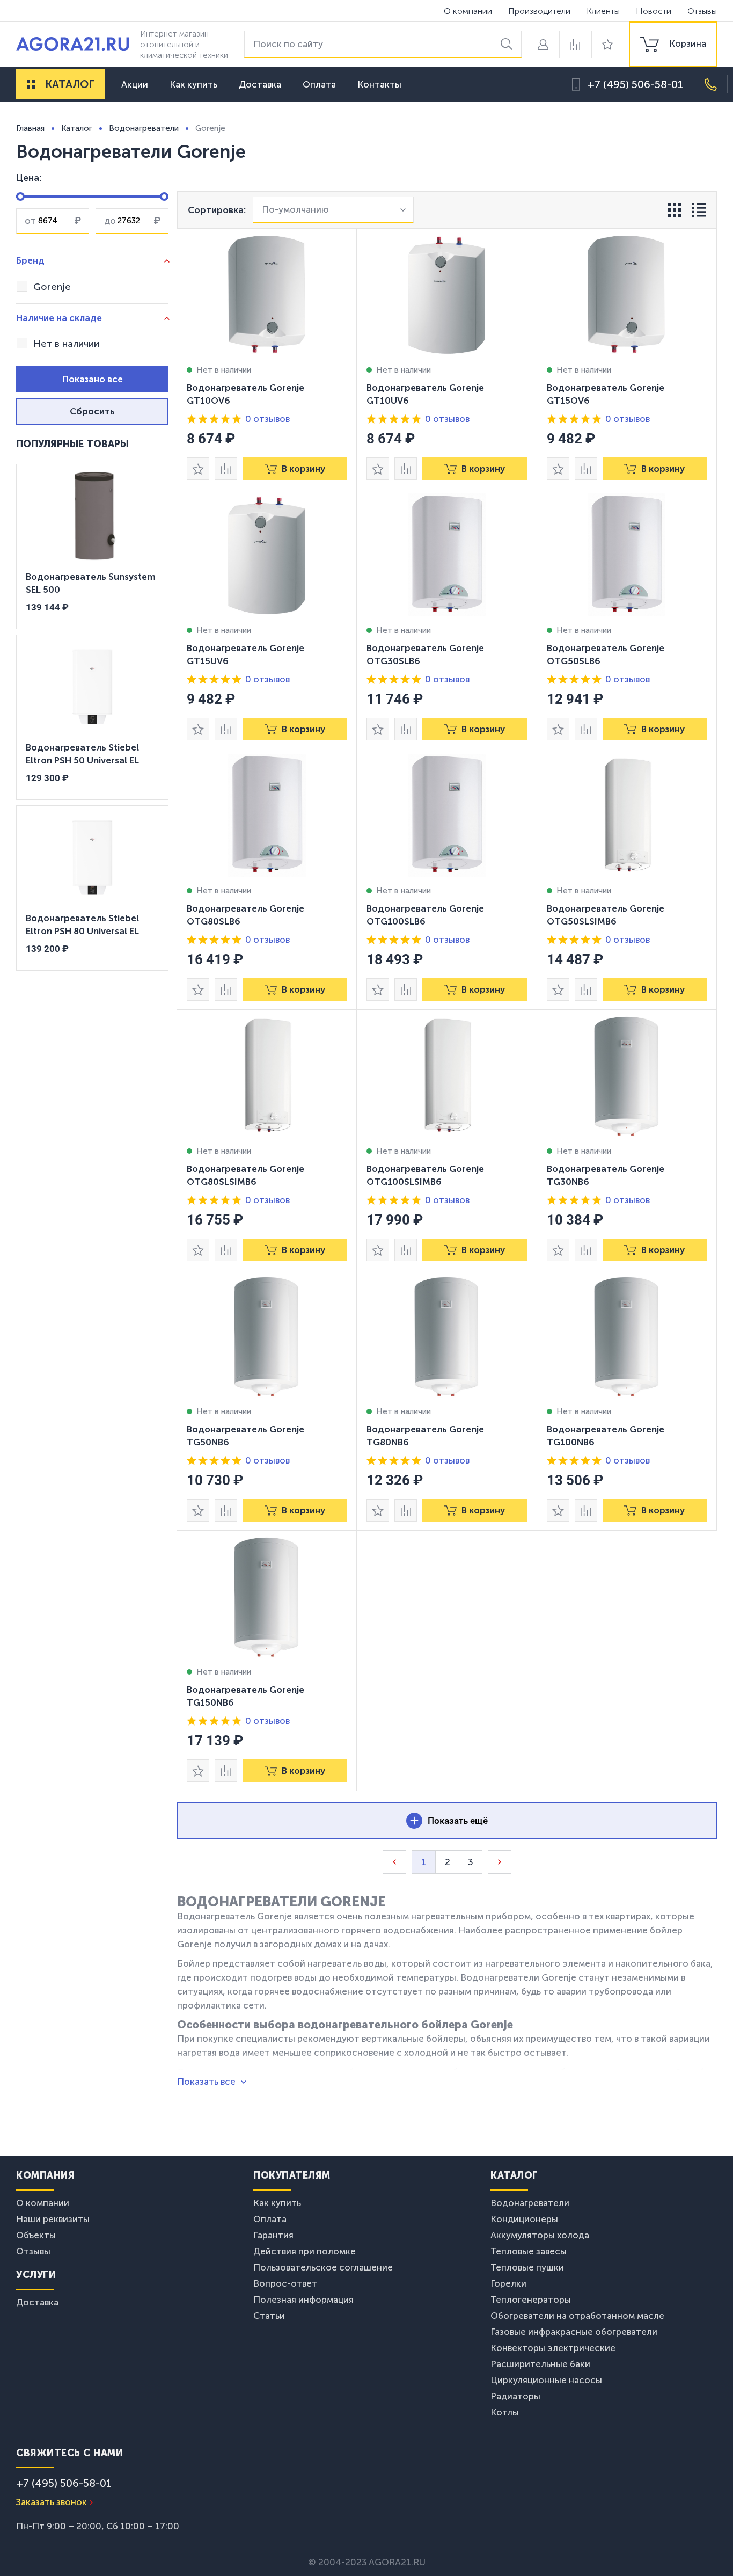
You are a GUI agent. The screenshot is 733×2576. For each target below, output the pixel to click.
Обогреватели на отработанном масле (577, 2316)
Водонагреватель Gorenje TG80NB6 (425, 1436)
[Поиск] (508, 44)
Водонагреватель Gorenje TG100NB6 (606, 1436)
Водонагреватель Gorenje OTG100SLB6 (425, 915)
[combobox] (333, 210)
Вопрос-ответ (285, 2283)
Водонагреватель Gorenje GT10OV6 (245, 394)
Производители (539, 11)
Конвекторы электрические (553, 2348)
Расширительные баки (540, 2364)
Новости (654, 11)
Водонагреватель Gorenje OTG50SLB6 (606, 654)
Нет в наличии (66, 344)
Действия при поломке (305, 2251)
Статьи (269, 2316)
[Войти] (543, 44)
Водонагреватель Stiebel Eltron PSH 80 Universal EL (82, 925)
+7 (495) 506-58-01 (635, 84)
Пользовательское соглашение (323, 2267)
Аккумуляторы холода (540, 2235)
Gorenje (52, 287)
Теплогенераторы (531, 2300)
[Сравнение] (575, 44)
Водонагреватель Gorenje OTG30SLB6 (425, 654)
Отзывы (702, 11)
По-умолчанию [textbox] (295, 210)
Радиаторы (515, 2396)
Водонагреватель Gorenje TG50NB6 (245, 1436)
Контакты (379, 84)
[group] (673, 44)
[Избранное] (607, 44)
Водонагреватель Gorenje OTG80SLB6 (245, 915)
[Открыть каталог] (31, 84)
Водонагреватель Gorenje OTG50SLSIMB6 (606, 915)
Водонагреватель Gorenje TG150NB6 (245, 1696)
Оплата (319, 84)
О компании (468, 11)
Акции (135, 84)
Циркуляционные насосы (546, 2380)
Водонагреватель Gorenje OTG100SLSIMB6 (425, 1175)
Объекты (36, 2235)
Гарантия (273, 2235)
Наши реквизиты (53, 2219)
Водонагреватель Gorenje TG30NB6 (606, 1175)
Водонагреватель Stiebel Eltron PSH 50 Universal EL (82, 754)
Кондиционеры (524, 2219)
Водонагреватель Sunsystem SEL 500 (91, 583)
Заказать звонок (52, 2502)
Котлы (505, 2412)
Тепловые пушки (527, 2267)
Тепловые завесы (529, 2251)
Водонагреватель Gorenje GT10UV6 (425, 394)
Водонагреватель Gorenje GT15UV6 (245, 654)
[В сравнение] (226, 469)
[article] (267, 359)
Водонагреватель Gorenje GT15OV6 (606, 394)
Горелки (508, 2283)
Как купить (193, 84)
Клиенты (603, 11)
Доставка (260, 84)
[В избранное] (198, 469)
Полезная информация (303, 2300)
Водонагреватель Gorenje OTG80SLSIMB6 (245, 1175)
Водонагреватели (530, 2203)
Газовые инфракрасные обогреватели (574, 2332)
